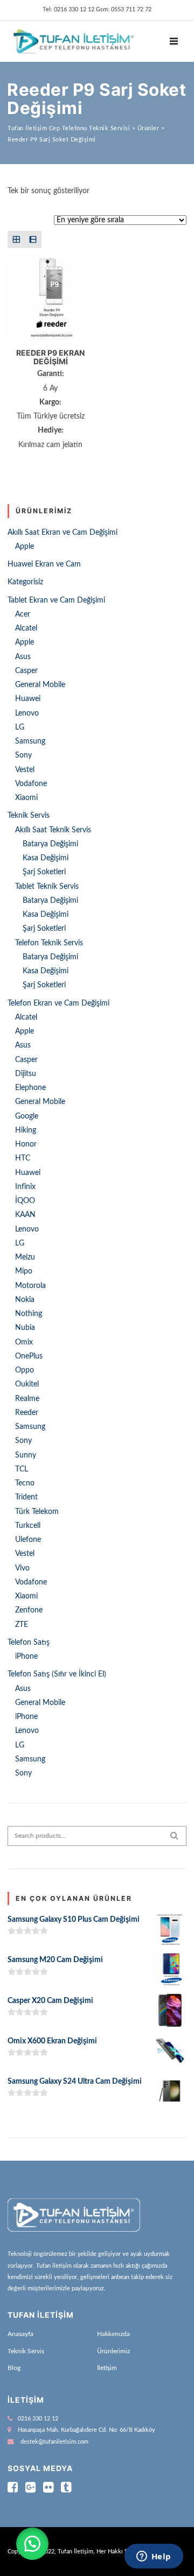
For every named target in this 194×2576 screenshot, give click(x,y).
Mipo (24, 1271)
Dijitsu (26, 1074)
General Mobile (40, 685)
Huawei (28, 699)
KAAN (25, 1215)
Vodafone (31, 784)
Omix (24, 1342)
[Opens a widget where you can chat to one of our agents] (154, 2557)
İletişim (107, 2368)
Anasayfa (20, 2334)
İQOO (25, 1201)
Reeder (27, 1413)
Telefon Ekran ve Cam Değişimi (58, 1003)
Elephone (30, 1088)
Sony (23, 755)
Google (27, 1116)
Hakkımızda (113, 2334)
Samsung (30, 741)
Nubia (25, 1328)
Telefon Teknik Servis (49, 943)
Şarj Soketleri (44, 872)
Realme (27, 1399)
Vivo (22, 1568)
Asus (23, 657)
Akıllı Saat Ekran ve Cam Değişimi (63, 533)
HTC (23, 1158)
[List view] (33, 239)
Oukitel (27, 1384)
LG (20, 727)
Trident (26, 1497)
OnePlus (29, 1356)
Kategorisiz (25, 582)
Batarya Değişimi (50, 844)
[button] (32, 2544)
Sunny (26, 1455)
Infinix (25, 1187)
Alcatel (26, 628)
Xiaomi (26, 798)
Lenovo (27, 713)
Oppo (25, 1370)
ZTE (22, 1625)
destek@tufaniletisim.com (54, 2442)
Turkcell (28, 1526)
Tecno (25, 1483)
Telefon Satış (29, 1643)
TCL (22, 1469)
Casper (26, 671)
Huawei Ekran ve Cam (44, 564)
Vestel (25, 770)
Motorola (30, 1286)
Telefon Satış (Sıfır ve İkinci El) (57, 1674)
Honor (26, 1144)
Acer (23, 614)
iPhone (26, 1657)
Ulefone (28, 1540)
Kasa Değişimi (46, 858)
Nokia (25, 1300)
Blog (14, 2368)
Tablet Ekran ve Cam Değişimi (56, 600)
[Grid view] (16, 239)
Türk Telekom (37, 1512)
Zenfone (29, 1610)
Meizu (25, 1257)
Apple (25, 547)
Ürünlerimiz (113, 2351)
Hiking (26, 1130)
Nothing (29, 1314)
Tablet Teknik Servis (47, 887)
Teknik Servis (29, 816)
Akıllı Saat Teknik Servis (53, 830)
